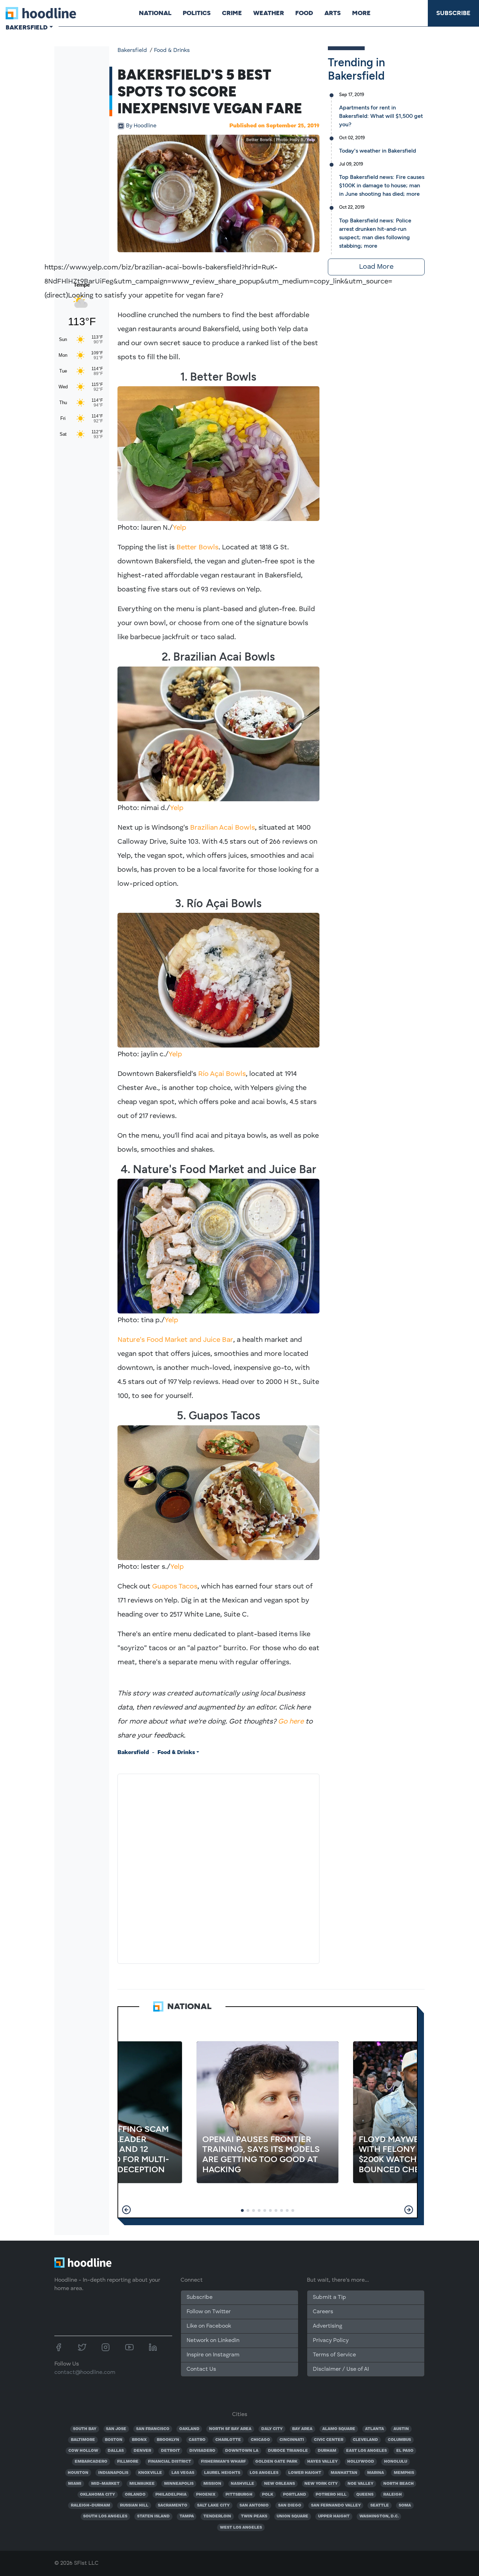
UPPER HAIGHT (334, 2516)
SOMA (405, 2505)
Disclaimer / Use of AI (341, 2369)
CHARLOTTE (228, 2440)
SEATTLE (380, 2505)
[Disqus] (218, 1867)
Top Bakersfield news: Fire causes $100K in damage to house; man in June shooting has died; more (382, 185)
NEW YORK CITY (321, 2484)
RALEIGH (393, 2495)
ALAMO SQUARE (339, 2429)
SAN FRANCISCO (153, 2429)
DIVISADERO (202, 2451)
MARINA (376, 2473)
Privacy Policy (331, 2341)
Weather (269, 13)
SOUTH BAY (85, 2429)
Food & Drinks (172, 51)
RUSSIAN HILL (134, 2505)
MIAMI (75, 2484)
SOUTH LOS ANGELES (105, 2516)
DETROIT (170, 2451)
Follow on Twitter (209, 2312)
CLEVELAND (365, 2440)
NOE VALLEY (360, 2484)
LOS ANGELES (264, 2473)
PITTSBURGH (239, 2495)
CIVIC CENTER (329, 2440)
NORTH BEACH (399, 2484)
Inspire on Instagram (213, 2355)
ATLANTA (375, 2429)
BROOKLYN (168, 2440)
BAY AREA (302, 2429)
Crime (232, 13)
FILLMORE (128, 2462)
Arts (333, 13)
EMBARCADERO (91, 2462)
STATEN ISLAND (153, 2516)
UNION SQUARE (292, 2516)
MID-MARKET (105, 2484)
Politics (197, 13)
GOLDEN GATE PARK (276, 2462)
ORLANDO (135, 2495)
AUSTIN (401, 2429)
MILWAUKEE (142, 2484)
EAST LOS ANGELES (366, 2451)
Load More (376, 267)
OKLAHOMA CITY (97, 2495)
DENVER (142, 2451)
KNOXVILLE (150, 2473)
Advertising (328, 2326)
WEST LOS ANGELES (241, 2528)
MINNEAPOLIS (179, 2484)
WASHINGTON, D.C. (379, 2516)
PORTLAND (295, 2495)
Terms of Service (334, 2355)
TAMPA (187, 2516)
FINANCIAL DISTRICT (170, 2462)
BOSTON (114, 2440)
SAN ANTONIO (254, 2505)
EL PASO (405, 2451)
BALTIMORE (83, 2440)
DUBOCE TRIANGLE (288, 2451)
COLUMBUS (399, 2440)
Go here (291, 1722)
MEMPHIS (404, 2473)
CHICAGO (260, 2440)
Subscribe (453, 13)
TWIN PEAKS (254, 2516)
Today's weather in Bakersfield (377, 151)
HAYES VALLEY (322, 2462)
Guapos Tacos (175, 1587)
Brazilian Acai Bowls (222, 828)
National (155, 13)
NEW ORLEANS (279, 2484)
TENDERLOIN (217, 2516)
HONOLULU (396, 2462)
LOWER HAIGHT (305, 2473)
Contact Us (201, 2369)
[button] (126, 2210)
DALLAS (116, 2451)
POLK (268, 2495)
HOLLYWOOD (361, 2462)
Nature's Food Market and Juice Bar (175, 1340)
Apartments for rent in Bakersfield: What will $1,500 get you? (381, 116)
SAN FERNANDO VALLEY (336, 2505)
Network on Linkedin (213, 2341)
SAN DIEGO (290, 2505)
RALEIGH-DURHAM (90, 2505)
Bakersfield (132, 51)
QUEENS (365, 2495)
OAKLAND (189, 2429)
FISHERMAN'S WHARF (223, 2462)
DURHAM (327, 2451)
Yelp (311, 140)
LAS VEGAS (183, 2473)
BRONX (139, 2440)
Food (304, 13)
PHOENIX (206, 2495)
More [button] (361, 13)
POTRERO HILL (331, 2495)
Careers (323, 2312)
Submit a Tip (329, 2297)
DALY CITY (272, 2429)
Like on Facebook (209, 2326)
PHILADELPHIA (171, 2495)
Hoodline (141, 126)
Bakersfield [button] (27, 27)
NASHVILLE (242, 2484)
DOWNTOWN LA (242, 2451)
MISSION (212, 2484)
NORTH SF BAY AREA (230, 2429)
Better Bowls (197, 548)
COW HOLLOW (83, 2451)
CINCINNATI (292, 2440)
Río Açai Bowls (222, 1074)
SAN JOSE (116, 2429)
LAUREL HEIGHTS (222, 2473)
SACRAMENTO (173, 2505)
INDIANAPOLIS (113, 2473)
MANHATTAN (344, 2473)
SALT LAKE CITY (213, 2505)
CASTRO (197, 2440)
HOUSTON (78, 2473)
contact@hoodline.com (85, 2373)
